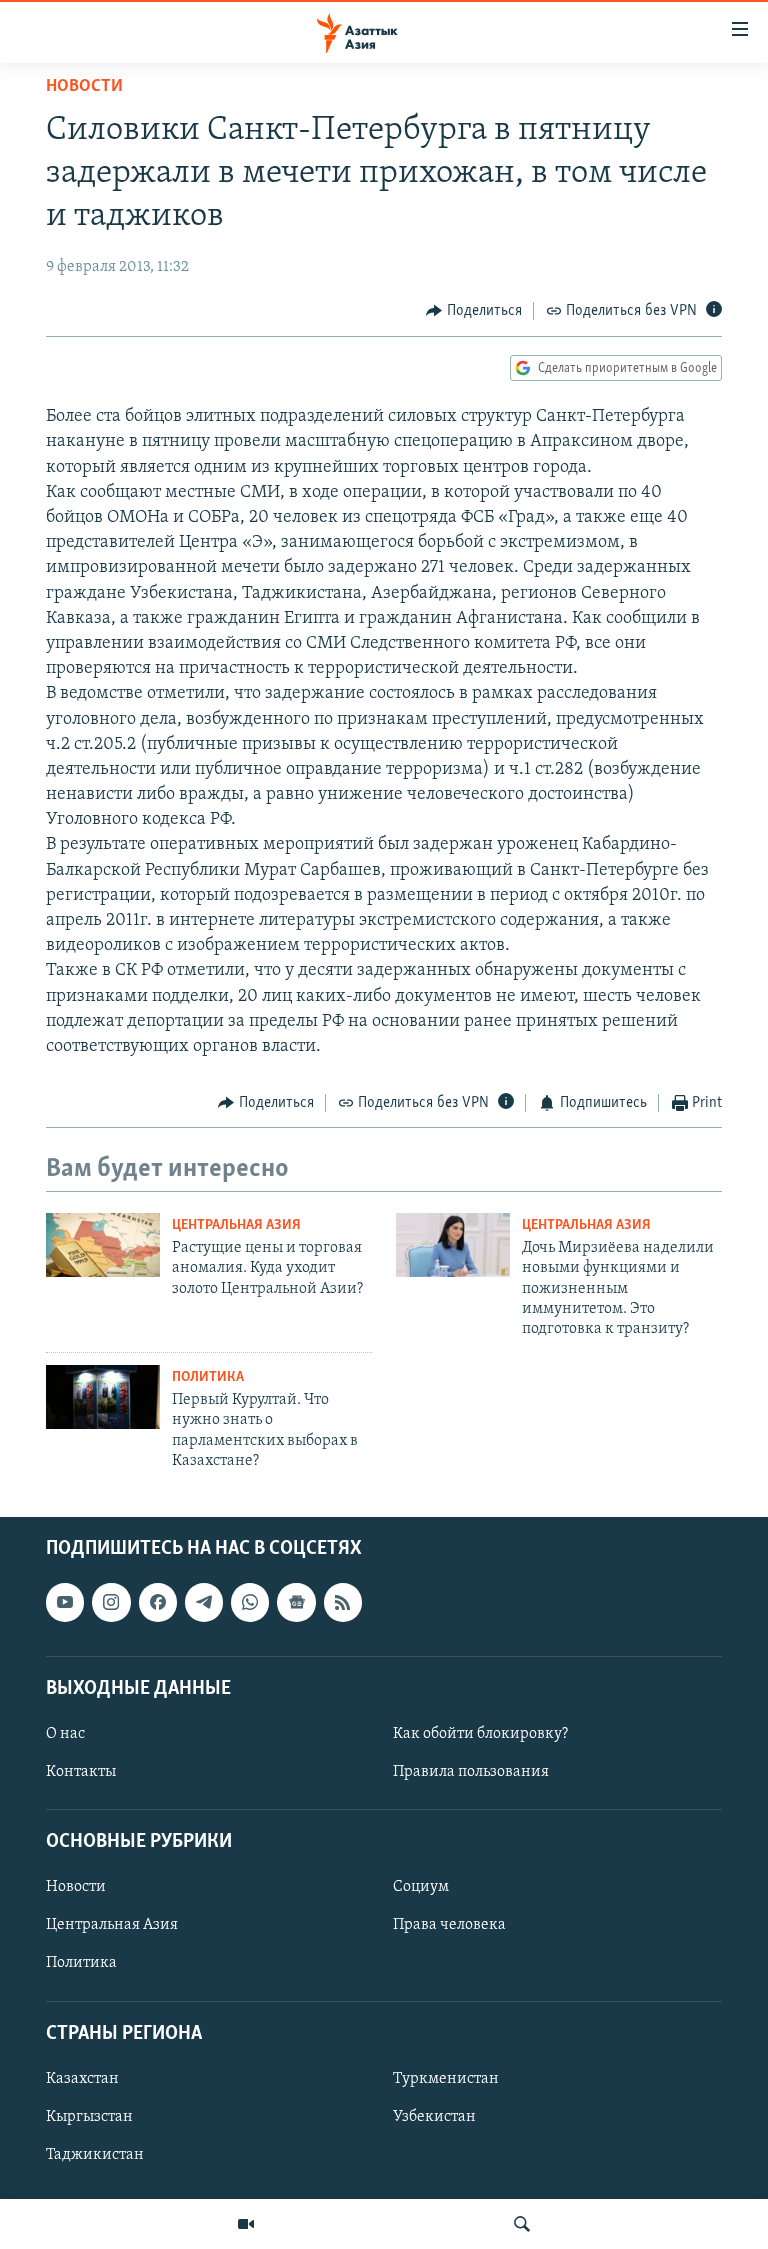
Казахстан (82, 2079)
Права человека (449, 1926)
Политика (208, 1377)
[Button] (474, 311)
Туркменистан (446, 2079)
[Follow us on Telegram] (204, 1603)
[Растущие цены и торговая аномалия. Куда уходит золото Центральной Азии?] (103, 1245)
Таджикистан (95, 2155)
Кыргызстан (89, 2117)
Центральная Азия (236, 1225)
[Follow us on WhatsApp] (250, 1603)
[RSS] (343, 1603)
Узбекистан (434, 2117)
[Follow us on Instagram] (111, 1603)
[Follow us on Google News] (296, 1603)
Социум (421, 1888)
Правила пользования (471, 1772)
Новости (84, 87)
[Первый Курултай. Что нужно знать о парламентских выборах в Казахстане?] (103, 1397)
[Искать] (522, 2224)
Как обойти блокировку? (480, 1734)
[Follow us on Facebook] (158, 1603)
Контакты (81, 1772)
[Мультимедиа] (246, 2224)
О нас (65, 1734)
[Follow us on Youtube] (65, 1603)
